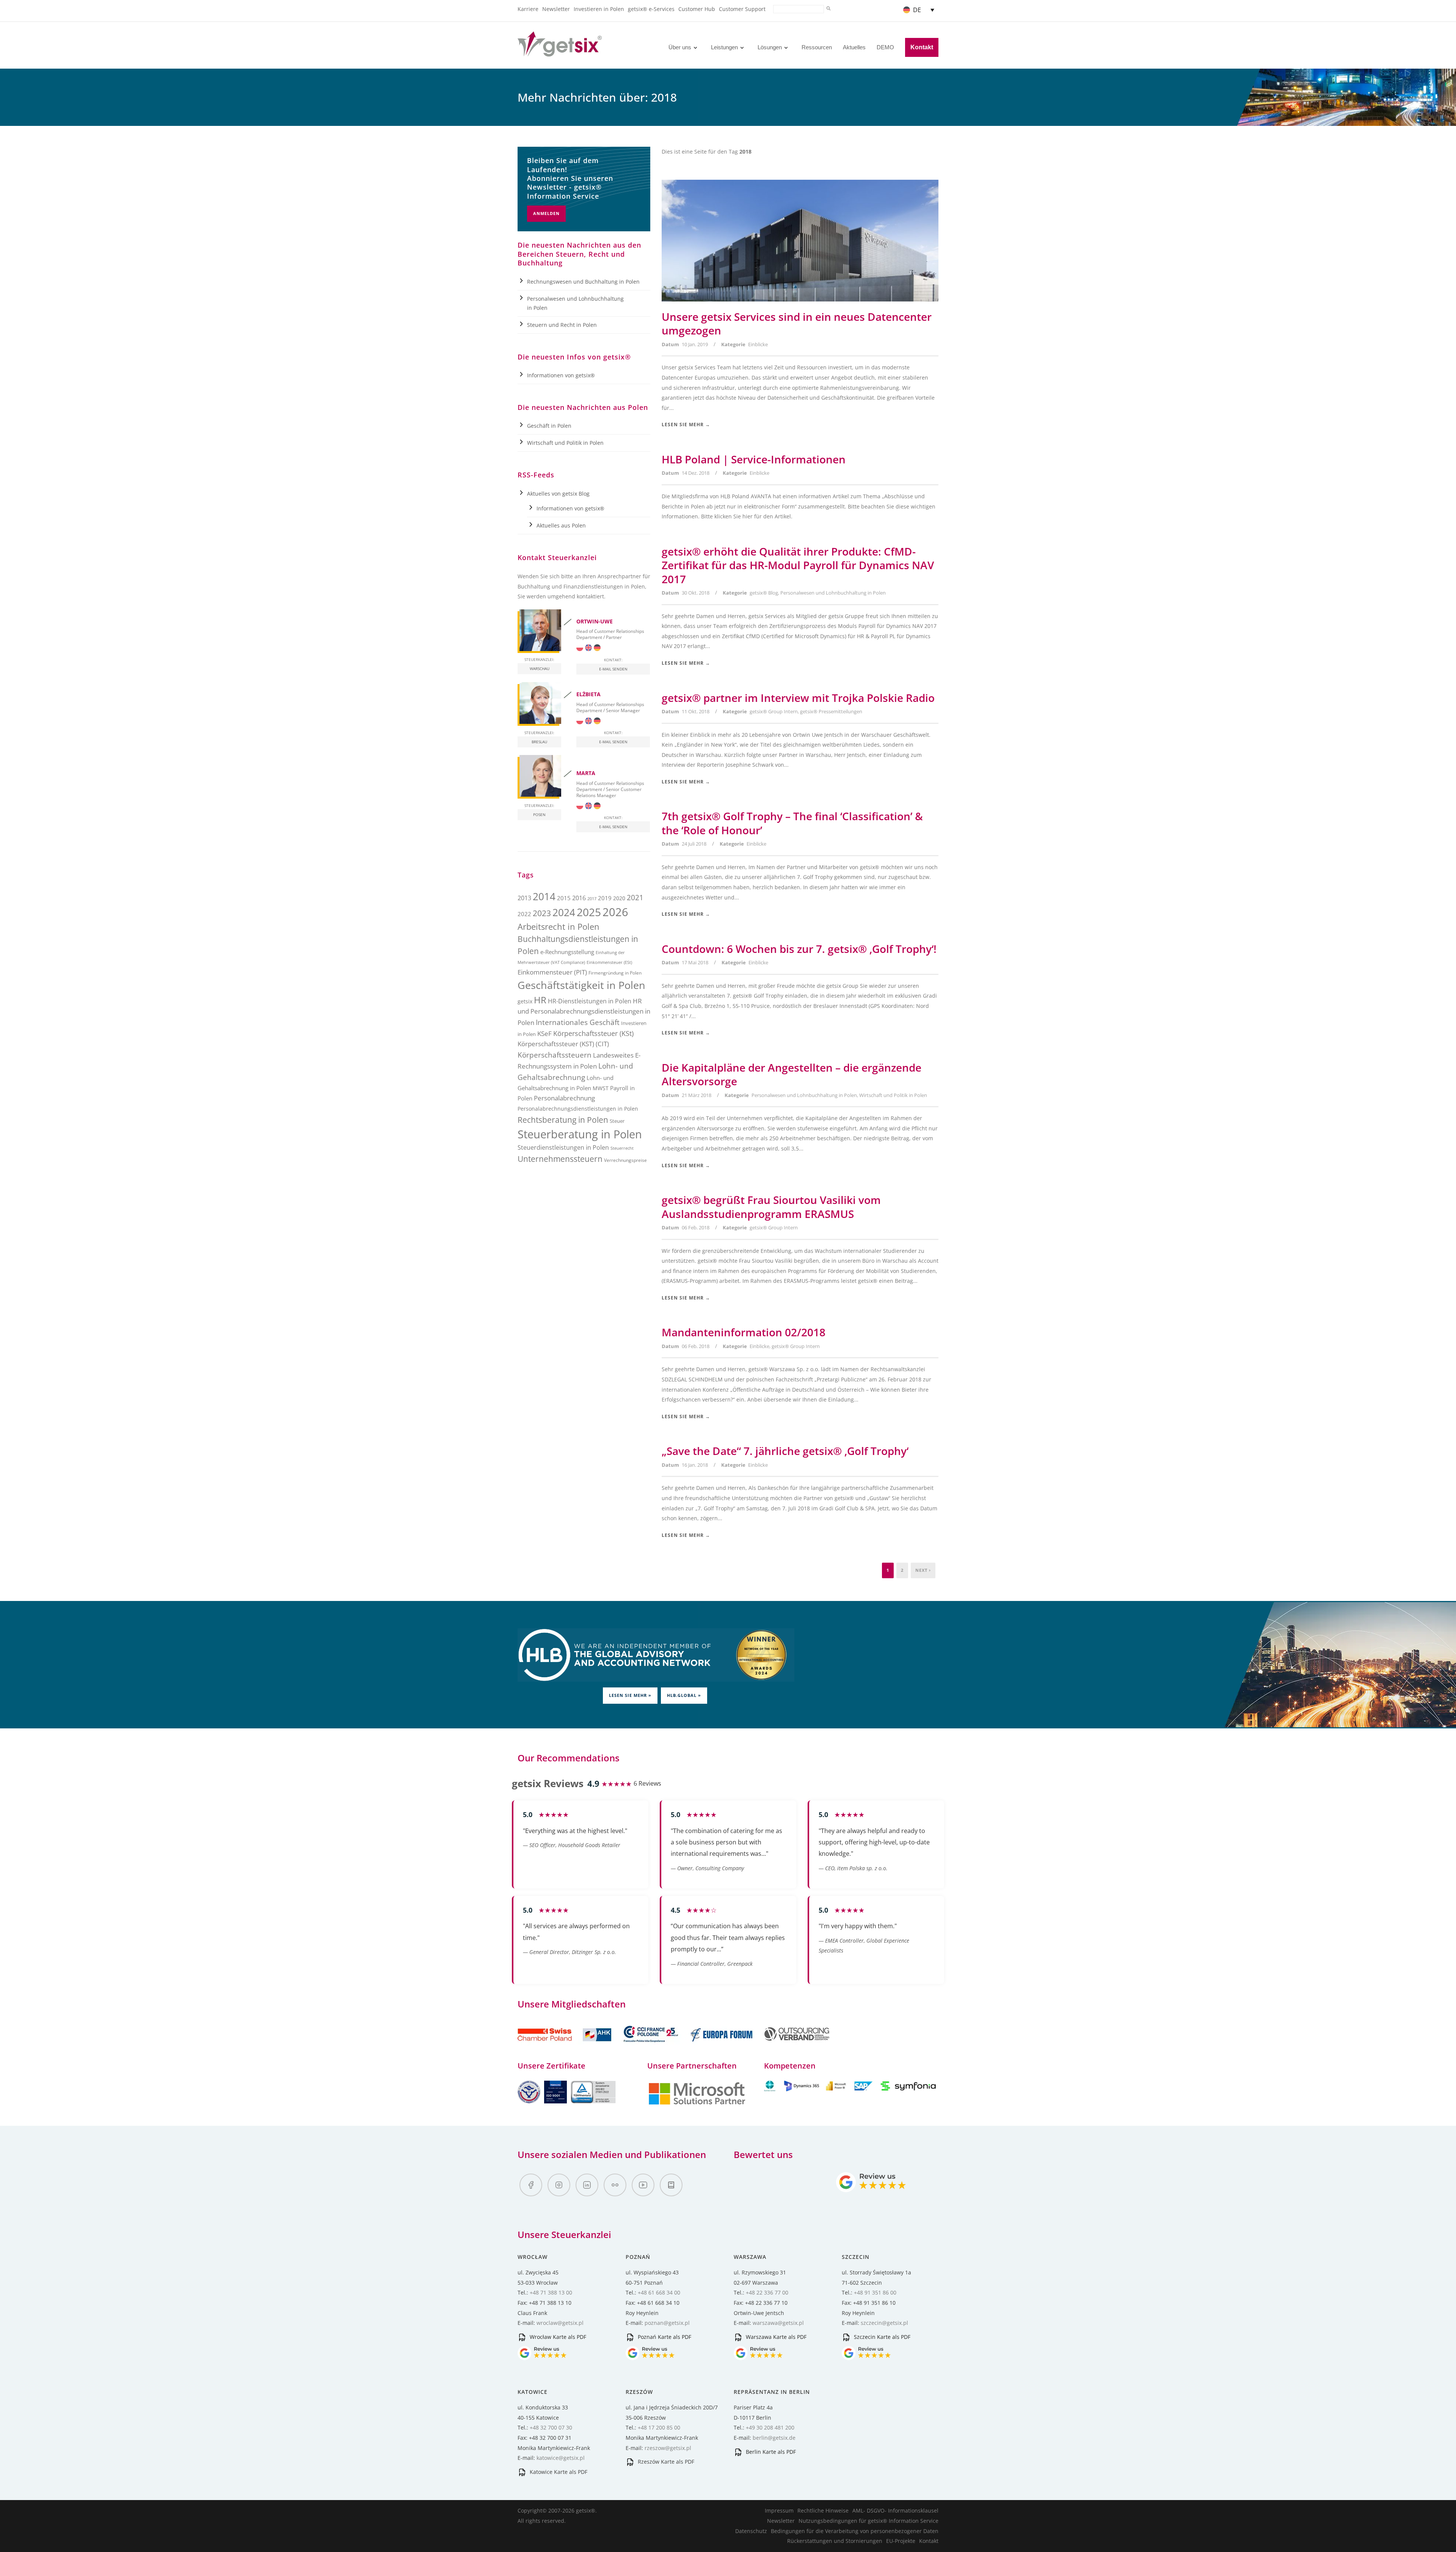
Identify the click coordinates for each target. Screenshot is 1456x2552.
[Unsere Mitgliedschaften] (565, 2046)
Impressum (779, 2510)
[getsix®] (560, 52)
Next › (923, 1570)
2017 (592, 899)
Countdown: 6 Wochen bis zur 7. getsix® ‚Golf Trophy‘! (799, 949)
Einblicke (758, 344)
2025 (589, 912)
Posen (539, 815)
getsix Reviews (548, 1783)
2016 (579, 898)
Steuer (617, 1121)
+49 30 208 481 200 (770, 2427)
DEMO (885, 47)
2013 (524, 898)
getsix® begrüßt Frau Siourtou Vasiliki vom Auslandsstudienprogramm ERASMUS (771, 1207)
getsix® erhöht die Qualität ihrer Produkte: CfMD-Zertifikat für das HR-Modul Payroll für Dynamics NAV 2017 (798, 565)
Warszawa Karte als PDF (775, 2337)
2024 (564, 912)
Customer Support (742, 9)
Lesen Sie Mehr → (686, 425)
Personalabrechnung (564, 1098)
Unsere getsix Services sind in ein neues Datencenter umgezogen (797, 323)
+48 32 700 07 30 (551, 2427)
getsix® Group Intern (774, 711)
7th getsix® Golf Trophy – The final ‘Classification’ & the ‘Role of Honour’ (792, 823)
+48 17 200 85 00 (659, 2427)
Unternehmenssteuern (560, 1159)
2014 (544, 896)
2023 (542, 913)
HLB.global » (684, 1695)
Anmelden (546, 213)
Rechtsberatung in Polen (563, 1120)
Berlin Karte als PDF (770, 2452)
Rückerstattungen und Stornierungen (835, 2541)
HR (540, 1000)
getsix (525, 1001)
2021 (635, 897)
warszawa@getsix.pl (778, 2323)
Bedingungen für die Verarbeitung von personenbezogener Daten (855, 2531)
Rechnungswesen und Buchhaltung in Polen (583, 282)
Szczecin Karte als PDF (881, 2337)
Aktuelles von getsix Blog (558, 494)
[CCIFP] (652, 2046)
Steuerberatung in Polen (580, 1134)
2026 (615, 912)
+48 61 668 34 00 (659, 2292)
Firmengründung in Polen (615, 973)
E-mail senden (613, 669)
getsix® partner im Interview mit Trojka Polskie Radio (798, 698)
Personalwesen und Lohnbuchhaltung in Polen (833, 593)
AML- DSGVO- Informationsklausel (895, 2510)
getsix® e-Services (651, 9)
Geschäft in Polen (549, 426)
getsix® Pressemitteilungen (831, 711)
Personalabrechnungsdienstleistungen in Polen (578, 1109)
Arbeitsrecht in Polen (559, 927)
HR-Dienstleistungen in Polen (590, 1001)
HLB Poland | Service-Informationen (754, 459)
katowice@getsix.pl (561, 2458)
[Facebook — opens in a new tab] (531, 2185)
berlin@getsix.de (774, 2438)
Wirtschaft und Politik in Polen (893, 1095)
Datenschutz (751, 2531)
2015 (564, 898)
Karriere (528, 9)
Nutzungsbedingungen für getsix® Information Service (868, 2521)
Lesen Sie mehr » (630, 1695)
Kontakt (922, 47)
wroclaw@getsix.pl (560, 2323)
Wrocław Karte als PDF (557, 2337)
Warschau (540, 669)
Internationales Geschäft (578, 1022)
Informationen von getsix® (561, 375)
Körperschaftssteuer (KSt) (593, 1033)
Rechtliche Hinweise (823, 2510)
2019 (605, 898)
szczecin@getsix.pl (884, 2323)
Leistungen (724, 47)
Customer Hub (697, 9)
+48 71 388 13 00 (551, 2292)
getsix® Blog (764, 593)
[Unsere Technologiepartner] (697, 2104)
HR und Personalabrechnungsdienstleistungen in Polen (584, 1012)
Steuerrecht (622, 1148)
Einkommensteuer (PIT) (552, 972)
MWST (601, 1088)
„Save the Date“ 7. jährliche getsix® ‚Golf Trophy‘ (785, 1451)
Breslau (539, 742)
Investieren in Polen (599, 9)
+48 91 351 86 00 (875, 2292)
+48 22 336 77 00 (767, 2292)
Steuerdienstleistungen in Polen (563, 1147)
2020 (619, 898)
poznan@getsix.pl (667, 2323)
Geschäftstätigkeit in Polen (581, 985)
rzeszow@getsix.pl (668, 2448)
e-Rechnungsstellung (567, 952)
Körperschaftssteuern (555, 1055)
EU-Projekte (901, 2541)
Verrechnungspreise (625, 1160)
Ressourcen (817, 47)
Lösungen (770, 47)
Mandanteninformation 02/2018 (744, 1332)
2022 (524, 914)
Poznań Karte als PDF (664, 2337)
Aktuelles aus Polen (561, 525)
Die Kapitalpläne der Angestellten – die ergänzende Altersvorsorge (792, 1074)
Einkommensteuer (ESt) (609, 962)
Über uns (680, 47)
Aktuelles (854, 47)
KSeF (544, 1034)
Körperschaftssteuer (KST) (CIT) (563, 1044)
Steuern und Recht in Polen (562, 325)
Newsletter (556, 9)
